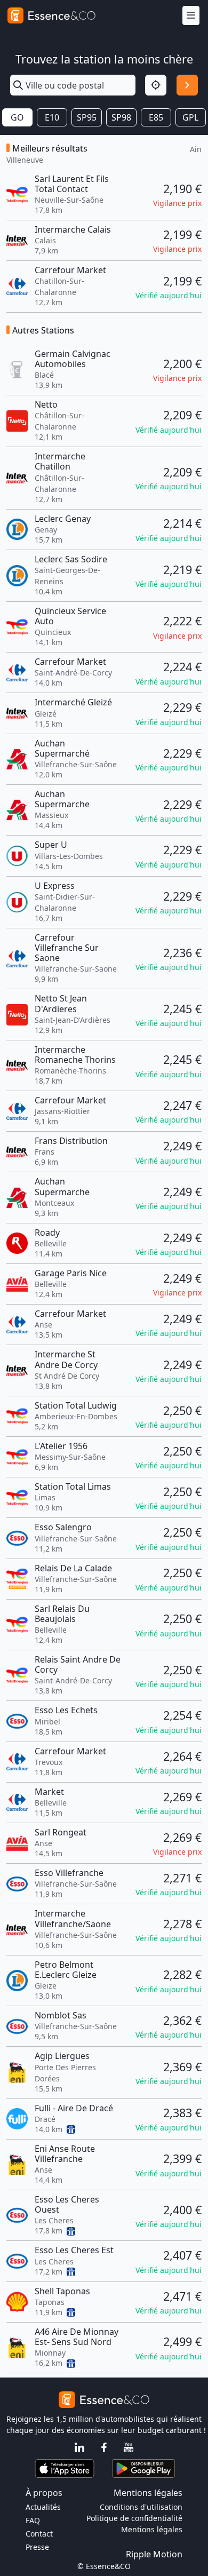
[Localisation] (156, 85)
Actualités (43, 2507)
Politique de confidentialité (134, 2518)
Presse (37, 2547)
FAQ (33, 2520)
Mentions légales (152, 2529)
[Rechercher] (187, 85)
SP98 (121, 117)
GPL (190, 117)
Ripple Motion (154, 2554)
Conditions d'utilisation (141, 2507)
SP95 (87, 117)
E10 (52, 117)
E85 (156, 117)
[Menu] (191, 16)
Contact (39, 2534)
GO (17, 117)
